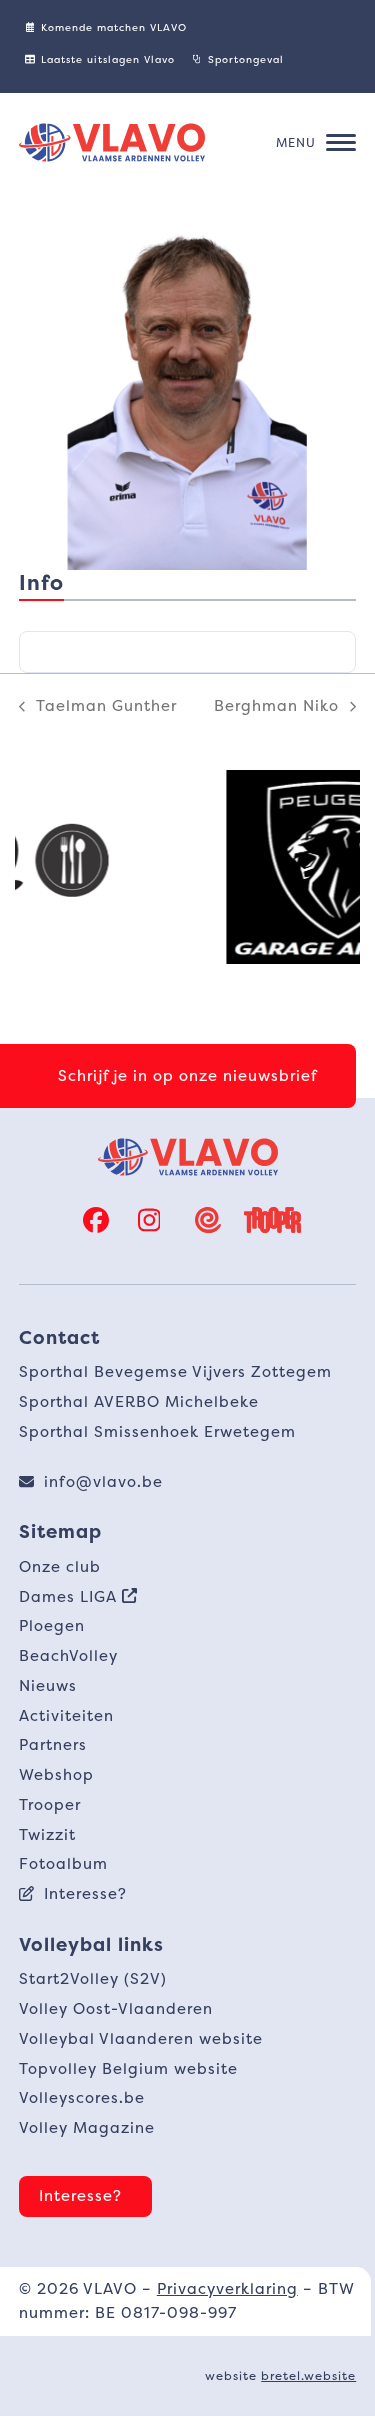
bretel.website (308, 2375)
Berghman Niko (276, 707)
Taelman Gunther (98, 707)
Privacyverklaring (227, 2288)
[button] (316, 143)
